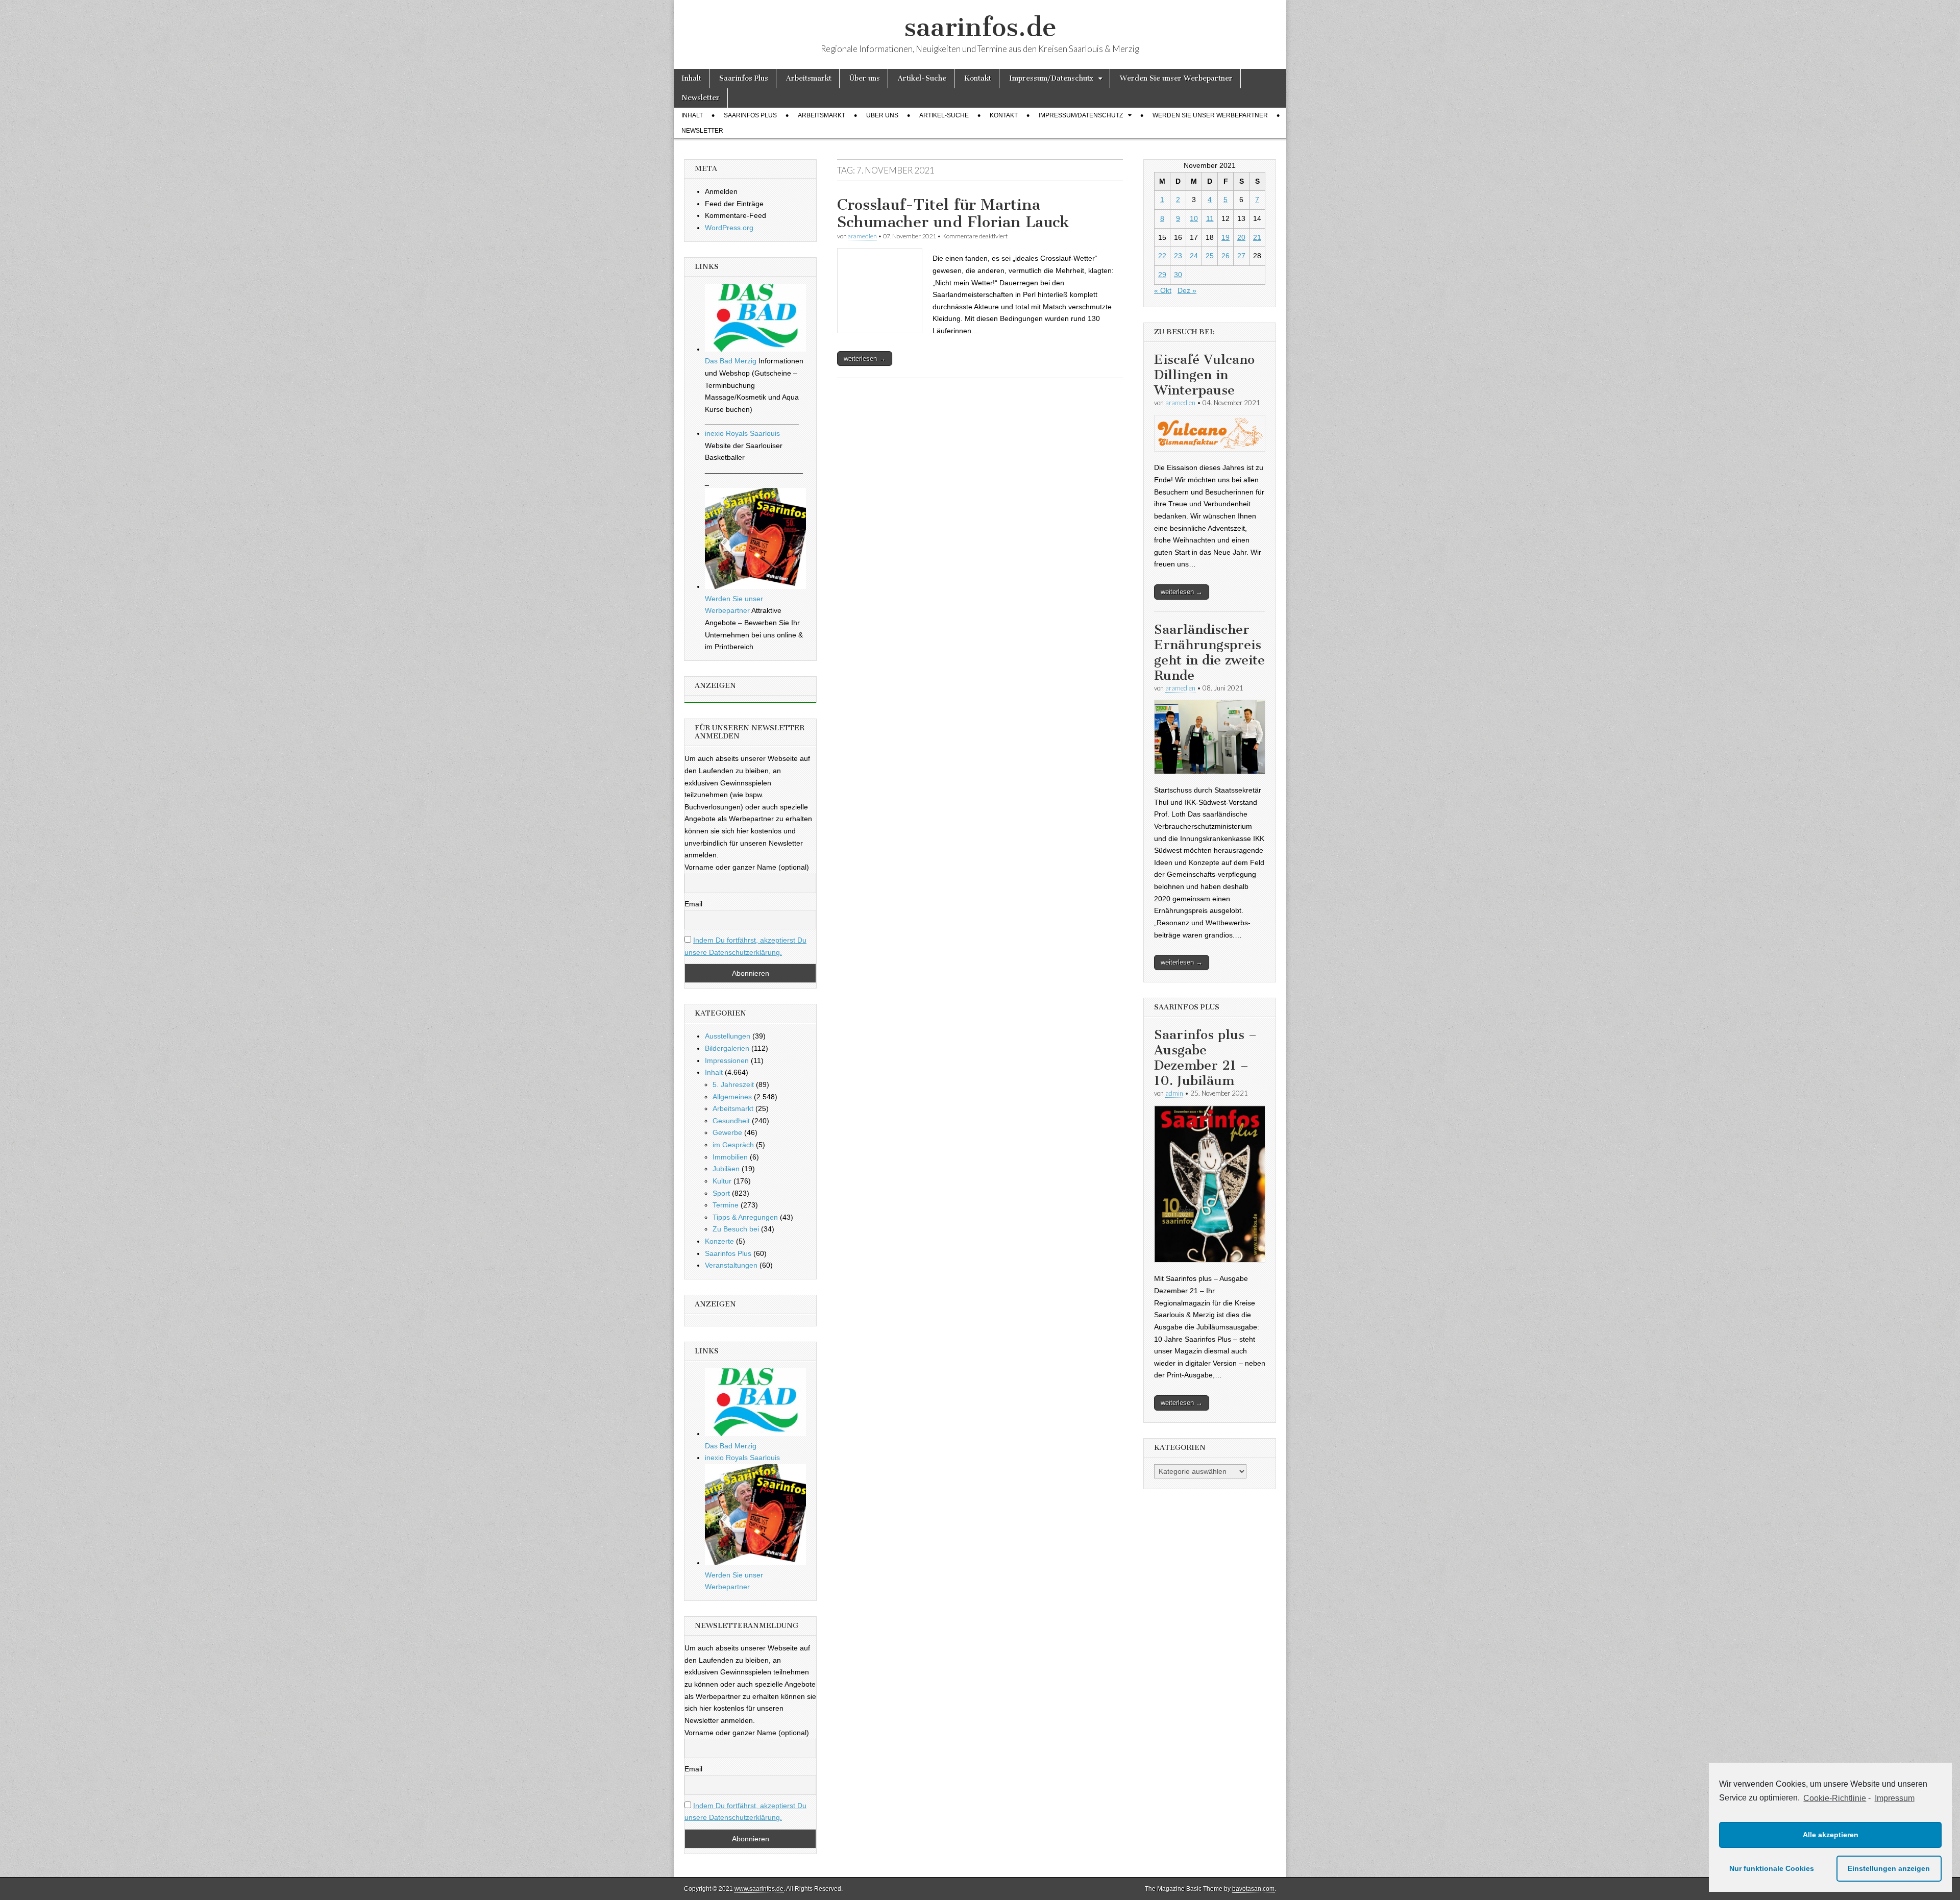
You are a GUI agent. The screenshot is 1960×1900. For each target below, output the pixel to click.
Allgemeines (732, 1097)
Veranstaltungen (731, 1265)
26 (1226, 256)
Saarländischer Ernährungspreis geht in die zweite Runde (1209, 652)
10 (1194, 218)
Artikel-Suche (922, 78)
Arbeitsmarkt (809, 78)
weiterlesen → (865, 359)
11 (1210, 218)
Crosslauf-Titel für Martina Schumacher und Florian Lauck (953, 213)
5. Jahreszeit (733, 1084)
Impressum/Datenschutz (1051, 78)
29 (1162, 275)
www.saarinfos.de (759, 1889)
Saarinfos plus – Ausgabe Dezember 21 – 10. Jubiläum (1205, 1058)
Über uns (865, 78)
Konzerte (719, 1241)
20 (1241, 237)
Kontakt (978, 78)
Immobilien (730, 1157)
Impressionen (727, 1060)
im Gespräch (733, 1145)
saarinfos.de (980, 27)
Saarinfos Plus (744, 78)
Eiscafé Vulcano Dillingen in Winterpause (1204, 375)
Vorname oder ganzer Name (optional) (747, 867)
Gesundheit (731, 1121)
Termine (726, 1205)
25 (1210, 256)
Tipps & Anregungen (745, 1217)
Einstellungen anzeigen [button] (1889, 1868)
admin (1174, 1093)
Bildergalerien (727, 1048)
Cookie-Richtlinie (1835, 1798)
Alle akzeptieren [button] (1831, 1835)
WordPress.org (729, 228)
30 (1178, 275)
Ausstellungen (728, 1036)
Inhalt (691, 78)
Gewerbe (727, 1132)
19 (1226, 237)
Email (693, 904)
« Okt (1163, 290)
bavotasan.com (1253, 1889)
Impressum (1894, 1798)
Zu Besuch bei (736, 1229)
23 (1178, 256)
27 (1241, 256)
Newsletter (701, 98)
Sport (721, 1193)
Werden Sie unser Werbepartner (1176, 78)
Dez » (1187, 290)
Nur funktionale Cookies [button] (1772, 1868)
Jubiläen (726, 1169)
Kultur (722, 1181)
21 (1257, 237)
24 (1194, 256)
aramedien (862, 236)
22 (1162, 256)
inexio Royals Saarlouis (742, 433)
